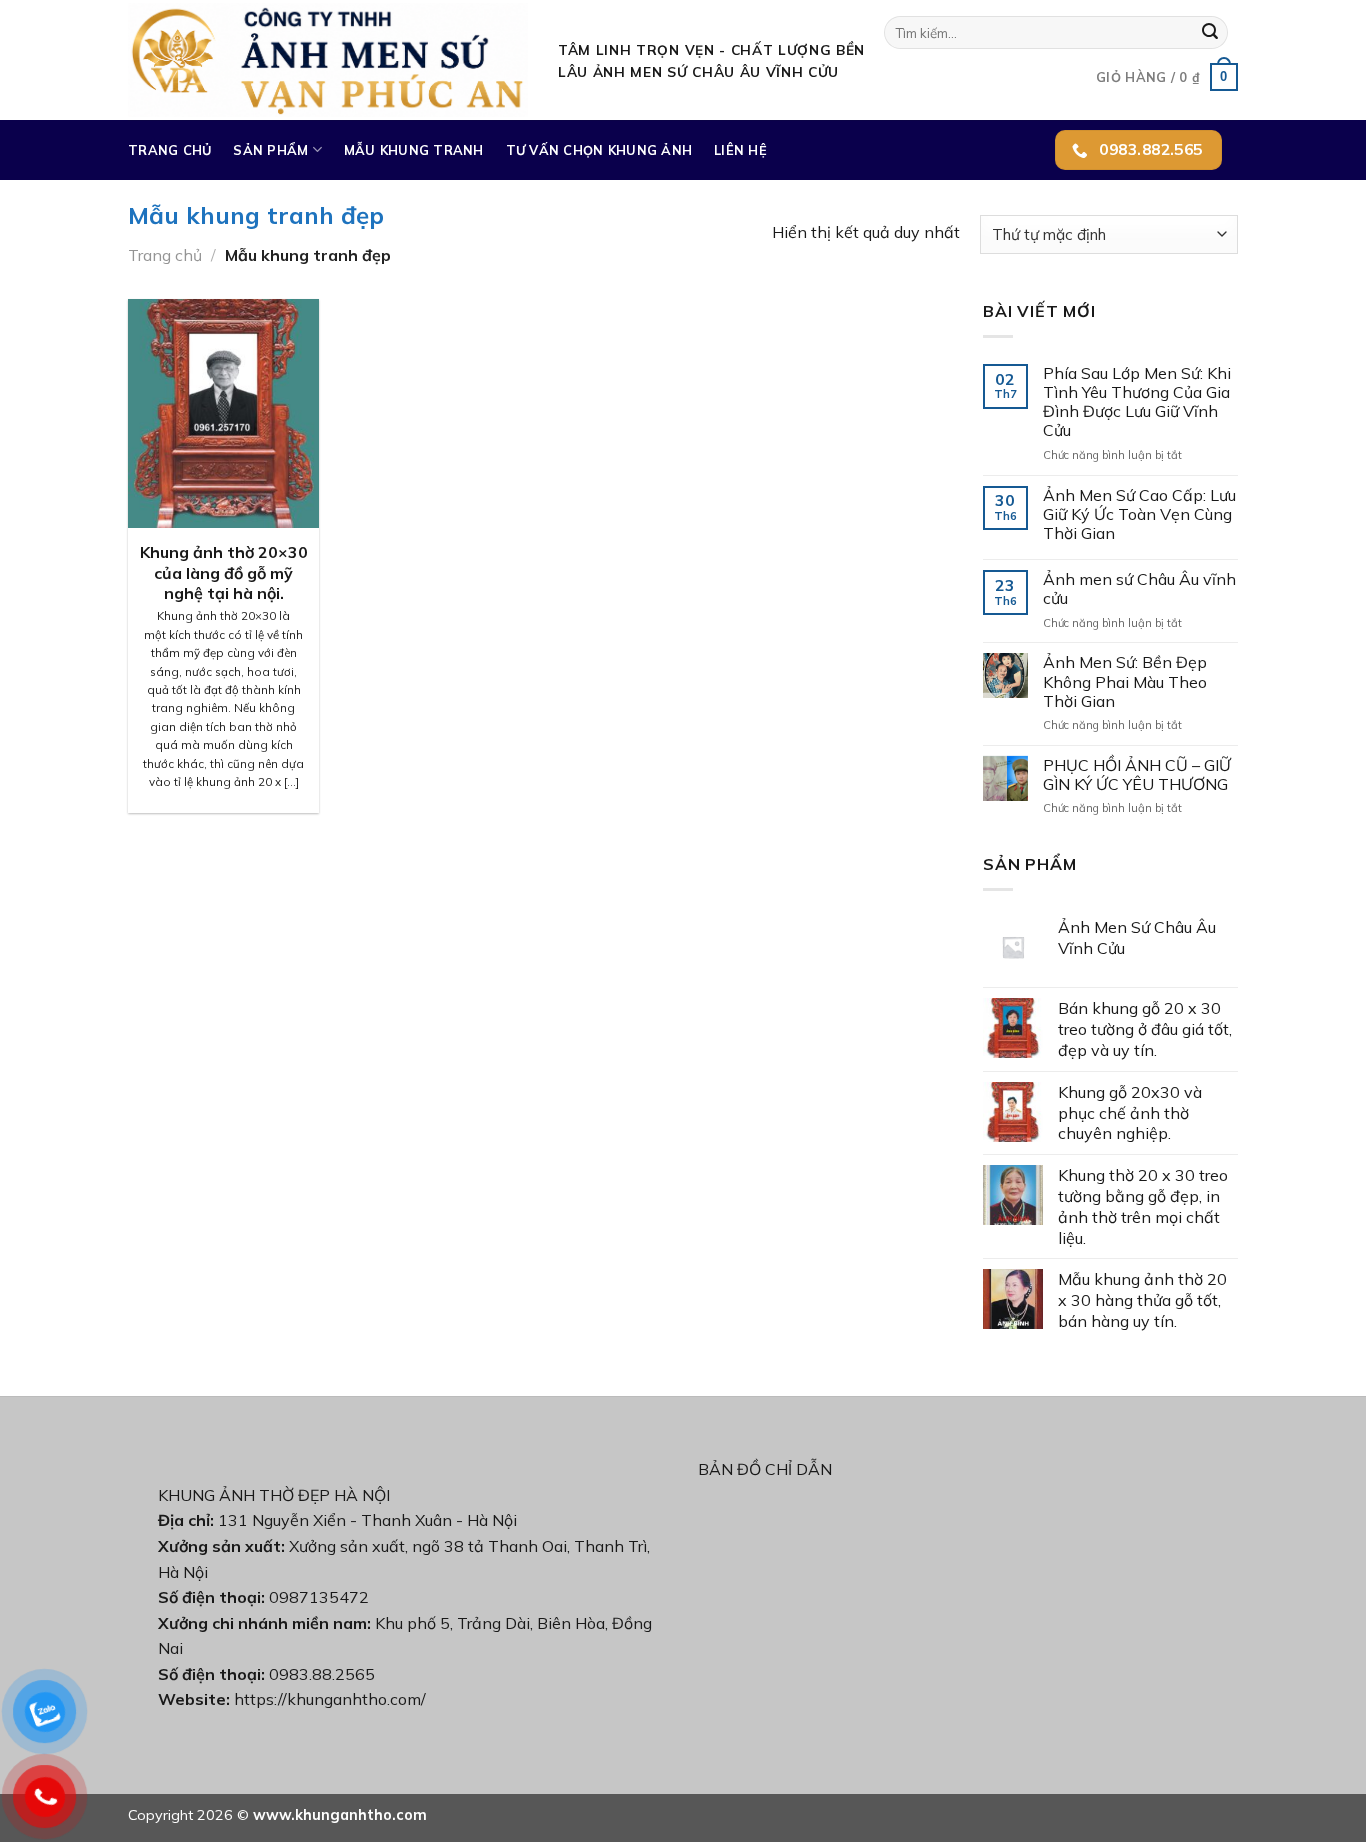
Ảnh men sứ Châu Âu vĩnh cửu (1139, 589)
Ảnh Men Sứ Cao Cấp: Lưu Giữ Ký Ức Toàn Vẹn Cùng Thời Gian (1139, 514)
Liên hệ (740, 150)
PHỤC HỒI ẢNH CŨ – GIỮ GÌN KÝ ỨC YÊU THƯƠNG (1137, 775)
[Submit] (1210, 33)
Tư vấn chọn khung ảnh (599, 150)
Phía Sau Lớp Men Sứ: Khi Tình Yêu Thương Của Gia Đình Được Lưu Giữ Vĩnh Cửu (1137, 402)
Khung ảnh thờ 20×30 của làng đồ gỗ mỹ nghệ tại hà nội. (224, 573)
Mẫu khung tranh (414, 150)
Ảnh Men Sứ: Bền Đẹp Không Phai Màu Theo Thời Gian (1125, 681)
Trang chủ (169, 150)
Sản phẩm (270, 150)
